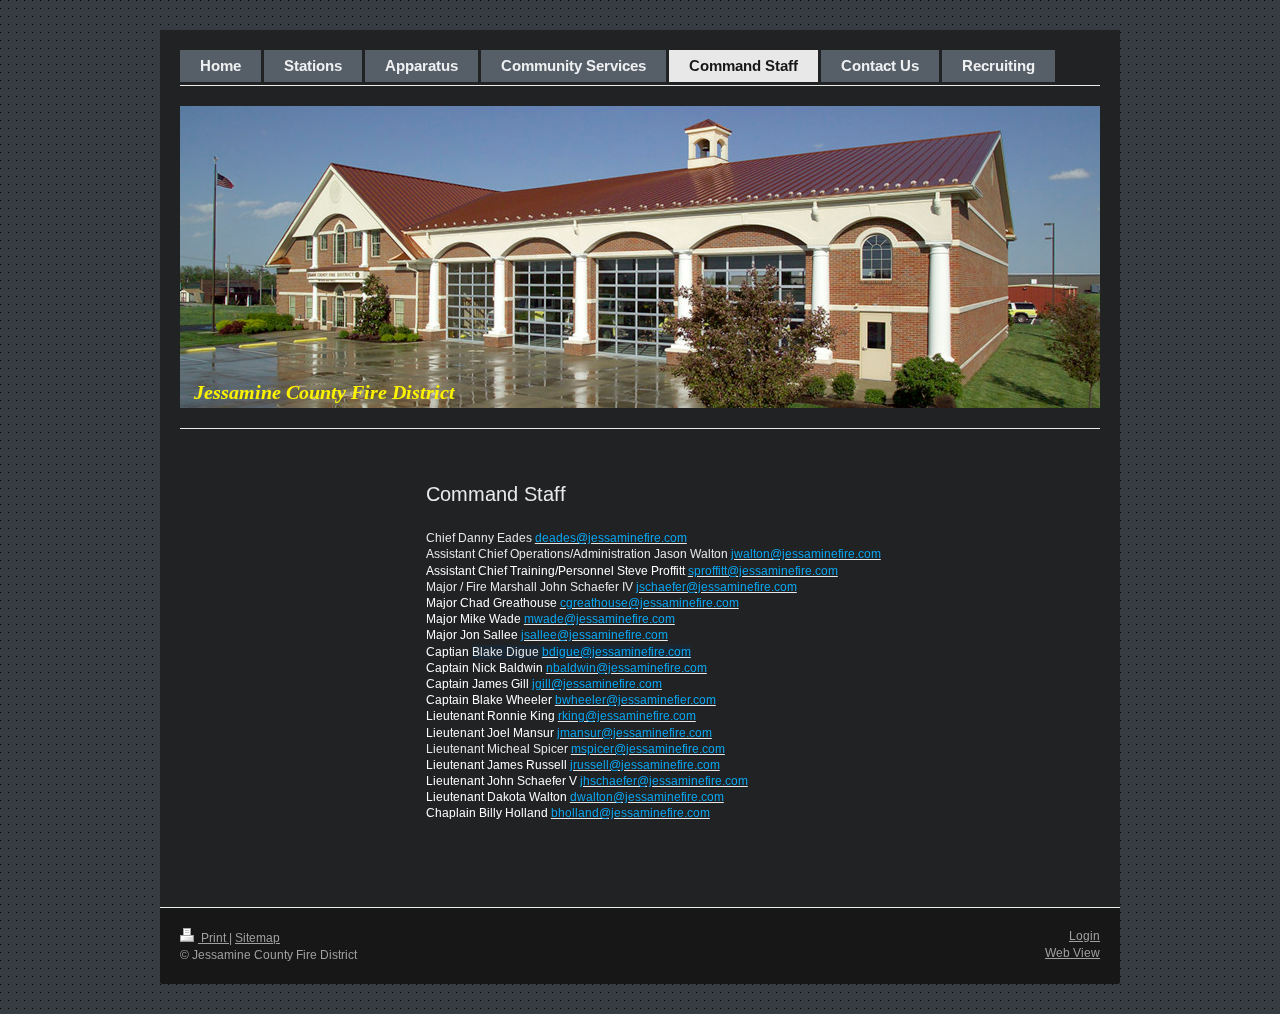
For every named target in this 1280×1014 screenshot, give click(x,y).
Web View (1072, 953)
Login (1084, 936)
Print (213, 938)
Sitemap (257, 938)
